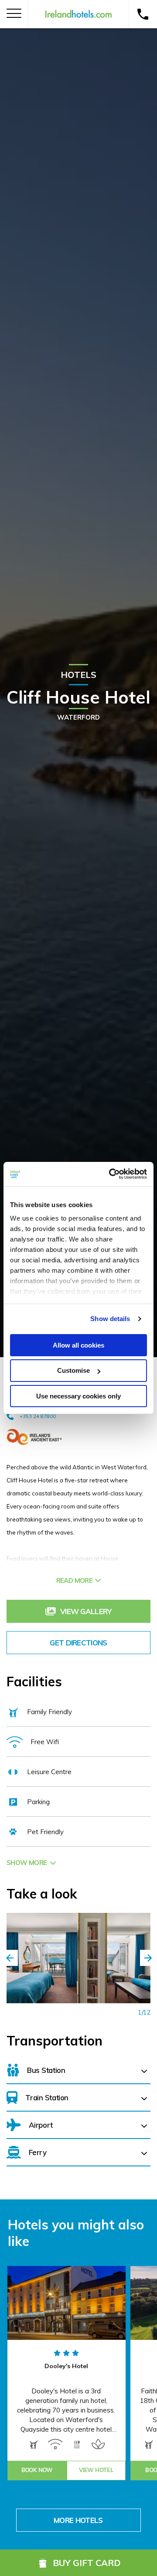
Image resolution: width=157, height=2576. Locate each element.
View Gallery (86, 1611)
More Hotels (78, 2520)
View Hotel (96, 2470)
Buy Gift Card (87, 2563)
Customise (73, 1370)
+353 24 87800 (38, 1416)
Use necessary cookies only (78, 1396)
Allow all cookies (78, 1345)
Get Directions (78, 1643)
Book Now (37, 2470)
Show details (110, 1319)
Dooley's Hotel (66, 2366)
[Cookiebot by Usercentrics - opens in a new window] (111, 1174)
